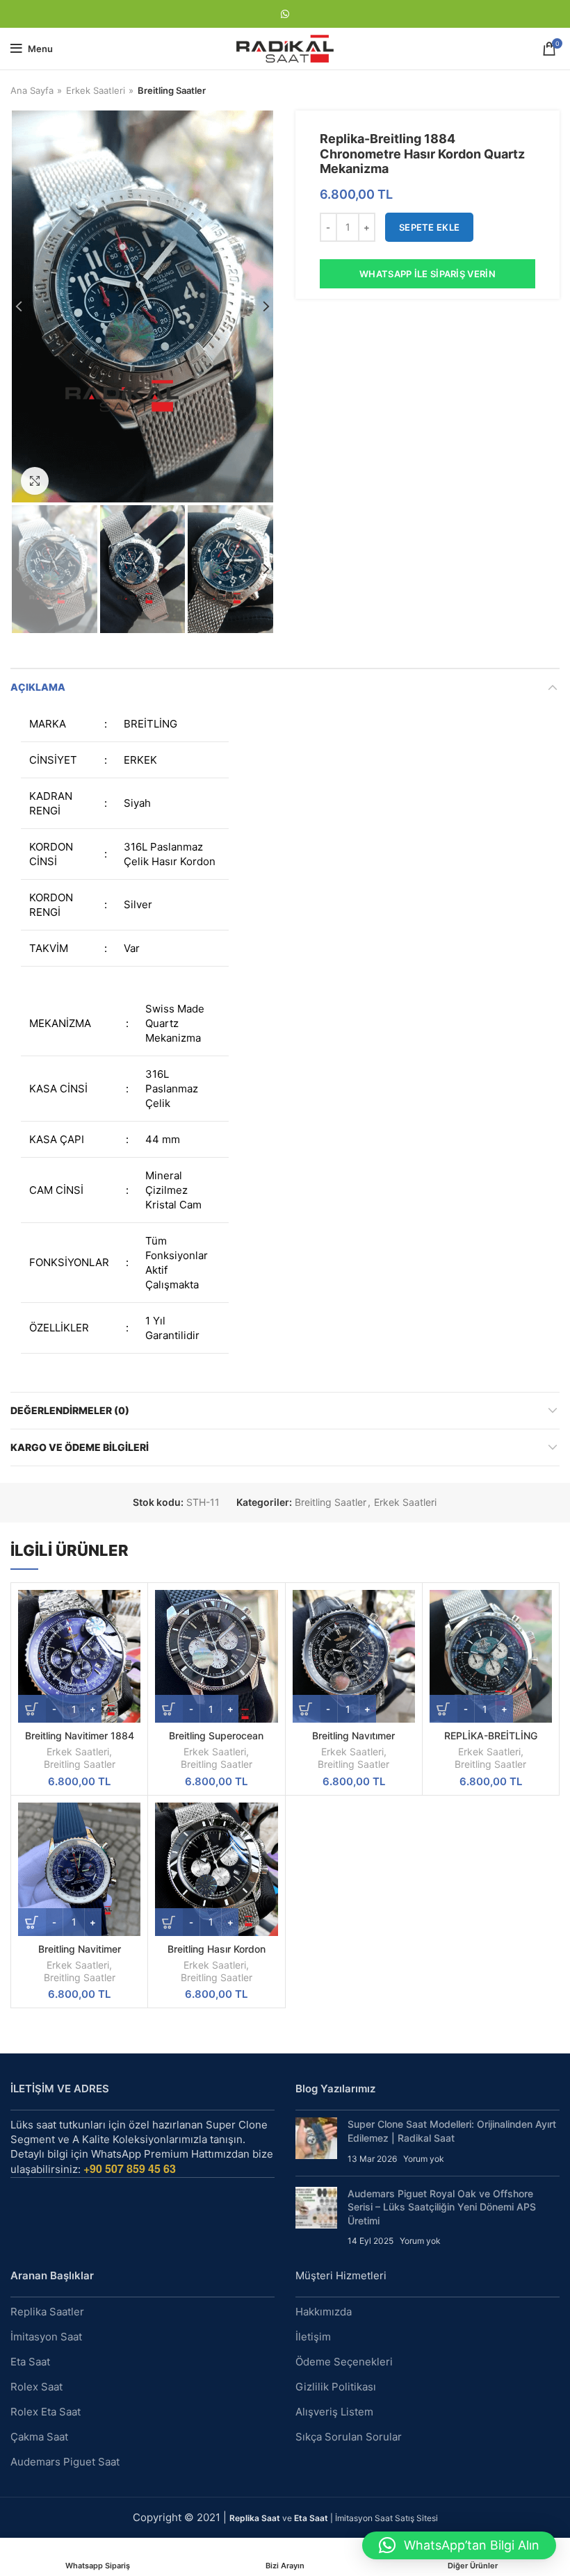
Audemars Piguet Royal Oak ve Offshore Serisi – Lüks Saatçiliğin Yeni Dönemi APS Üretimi (442, 2207)
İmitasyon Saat (46, 2337)
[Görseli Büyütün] (35, 481)
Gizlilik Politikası (336, 2387)
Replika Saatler (47, 2312)
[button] (459, 2545)
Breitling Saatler (172, 90)
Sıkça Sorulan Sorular (349, 2437)
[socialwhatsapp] (285, 14)
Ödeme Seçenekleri (344, 2362)
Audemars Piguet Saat (65, 2462)
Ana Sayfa (32, 90)
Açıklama (38, 687)
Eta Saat (30, 2362)
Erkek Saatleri (96, 90)
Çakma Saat (39, 2437)
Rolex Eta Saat (46, 2412)
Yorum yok (424, 2159)
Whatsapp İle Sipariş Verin (427, 274)
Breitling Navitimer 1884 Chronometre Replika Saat (80, 1742)
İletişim (313, 2337)
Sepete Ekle (429, 227)
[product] (79, 1656)
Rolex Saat (36, 2387)
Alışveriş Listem (334, 2412)
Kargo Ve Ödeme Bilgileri (80, 1447)
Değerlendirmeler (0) (70, 1410)
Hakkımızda (324, 2312)
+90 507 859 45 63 (130, 2168)
